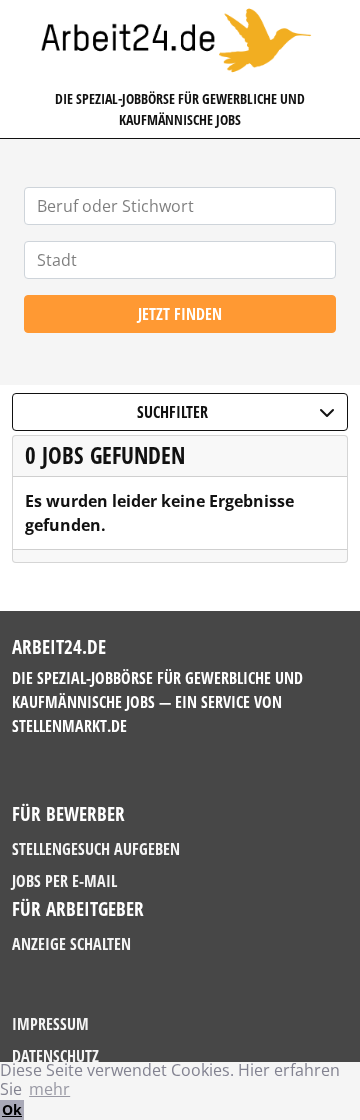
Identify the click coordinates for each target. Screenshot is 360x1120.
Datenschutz (55, 1056)
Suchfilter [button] (172, 412)
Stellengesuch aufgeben (96, 849)
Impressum (50, 1024)
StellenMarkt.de (69, 726)
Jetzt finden (180, 314)
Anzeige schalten (71, 944)
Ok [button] (12, 1109)
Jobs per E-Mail (64, 881)
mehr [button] (49, 1089)
